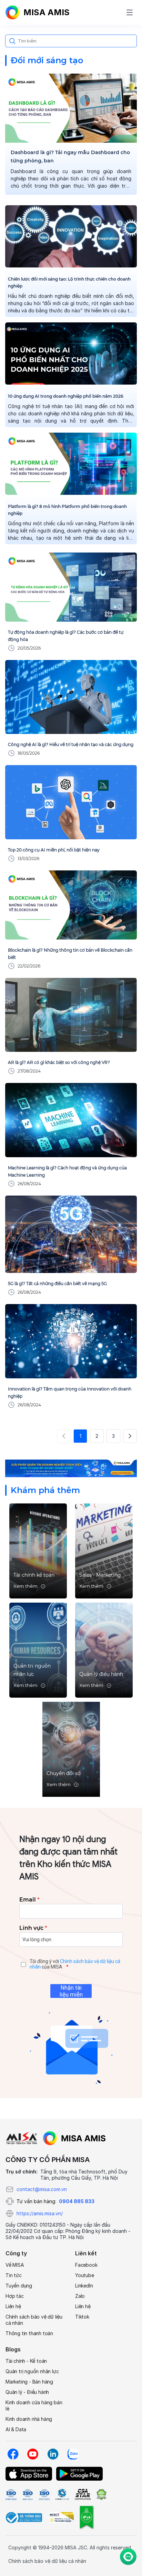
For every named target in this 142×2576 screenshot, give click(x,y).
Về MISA (15, 2265)
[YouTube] (33, 2454)
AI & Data (16, 2429)
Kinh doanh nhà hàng (29, 2419)
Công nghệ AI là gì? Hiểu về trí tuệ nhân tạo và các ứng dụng (71, 744)
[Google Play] (79, 2474)
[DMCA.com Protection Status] (101, 2494)
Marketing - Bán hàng (29, 2382)
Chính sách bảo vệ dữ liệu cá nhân (34, 2320)
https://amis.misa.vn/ (40, 2213)
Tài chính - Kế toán (26, 2361)
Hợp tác (15, 2296)
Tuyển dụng (19, 2286)
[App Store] (29, 2474)
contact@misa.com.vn (42, 2189)
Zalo (80, 2296)
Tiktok (82, 2317)
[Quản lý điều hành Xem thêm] (104, 1649)
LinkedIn (84, 2286)
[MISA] (22, 2138)
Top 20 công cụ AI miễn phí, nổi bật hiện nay (54, 850)
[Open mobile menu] (130, 12)
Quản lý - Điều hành (27, 2392)
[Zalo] (73, 2454)
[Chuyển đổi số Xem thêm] (71, 1749)
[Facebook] (13, 2454)
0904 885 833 (77, 2201)
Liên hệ (13, 2306)
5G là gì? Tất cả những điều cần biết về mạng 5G (57, 1284)
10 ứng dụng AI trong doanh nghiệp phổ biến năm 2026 (66, 396)
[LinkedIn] (53, 2454)
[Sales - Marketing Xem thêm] (104, 1550)
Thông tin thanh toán (29, 2333)
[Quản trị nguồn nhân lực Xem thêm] (38, 1649)
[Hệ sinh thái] (74, 2138)
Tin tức (14, 2275)
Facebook (86, 2265)
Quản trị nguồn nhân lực (32, 2371)
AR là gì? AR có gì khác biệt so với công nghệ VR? (59, 1062)
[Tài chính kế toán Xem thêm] (38, 1550)
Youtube (85, 2275)
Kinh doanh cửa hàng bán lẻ (34, 2405)
